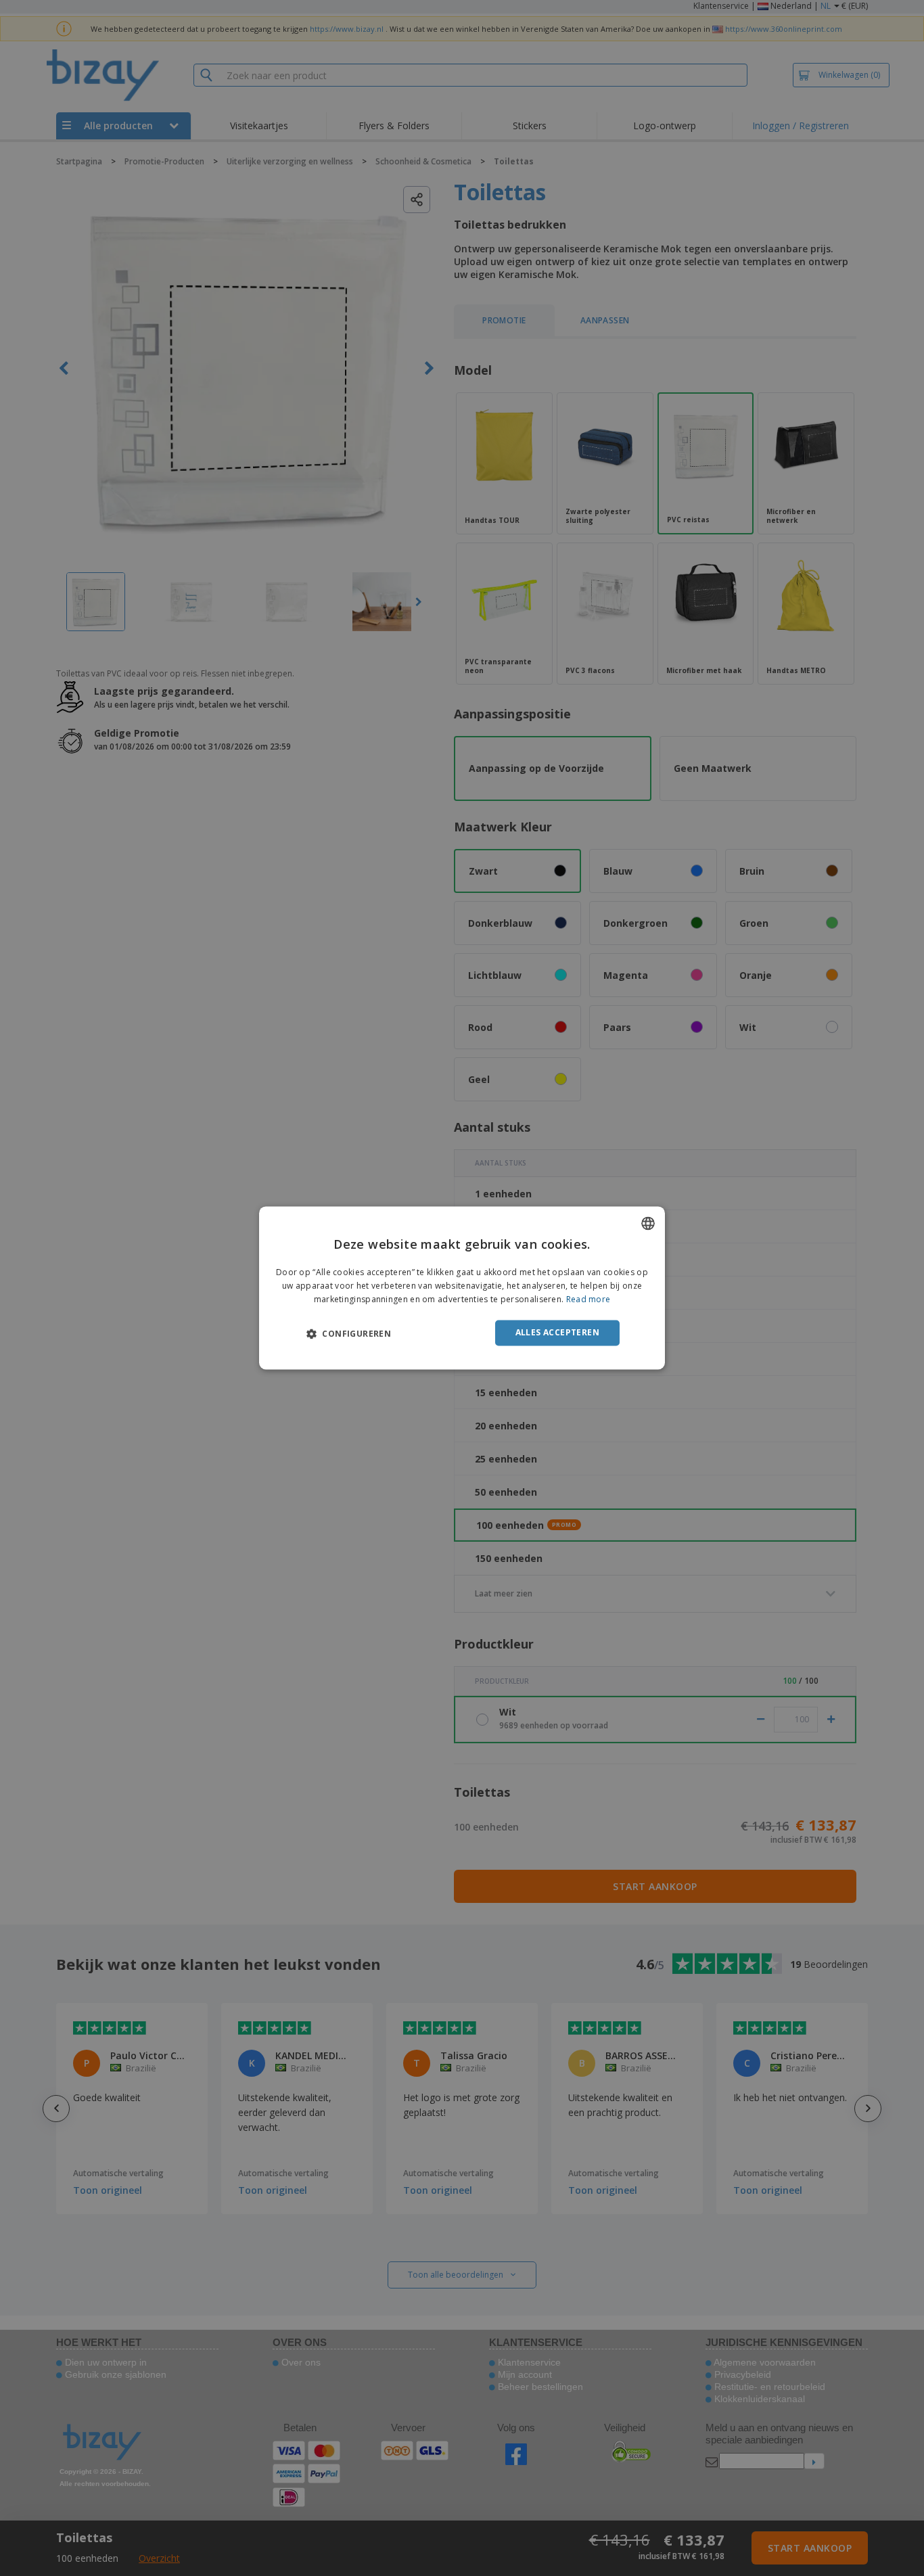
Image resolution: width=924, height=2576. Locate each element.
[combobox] (648, 1223)
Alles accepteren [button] (557, 1332)
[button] (349, 1333)
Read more (588, 1299)
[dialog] (462, 1288)
